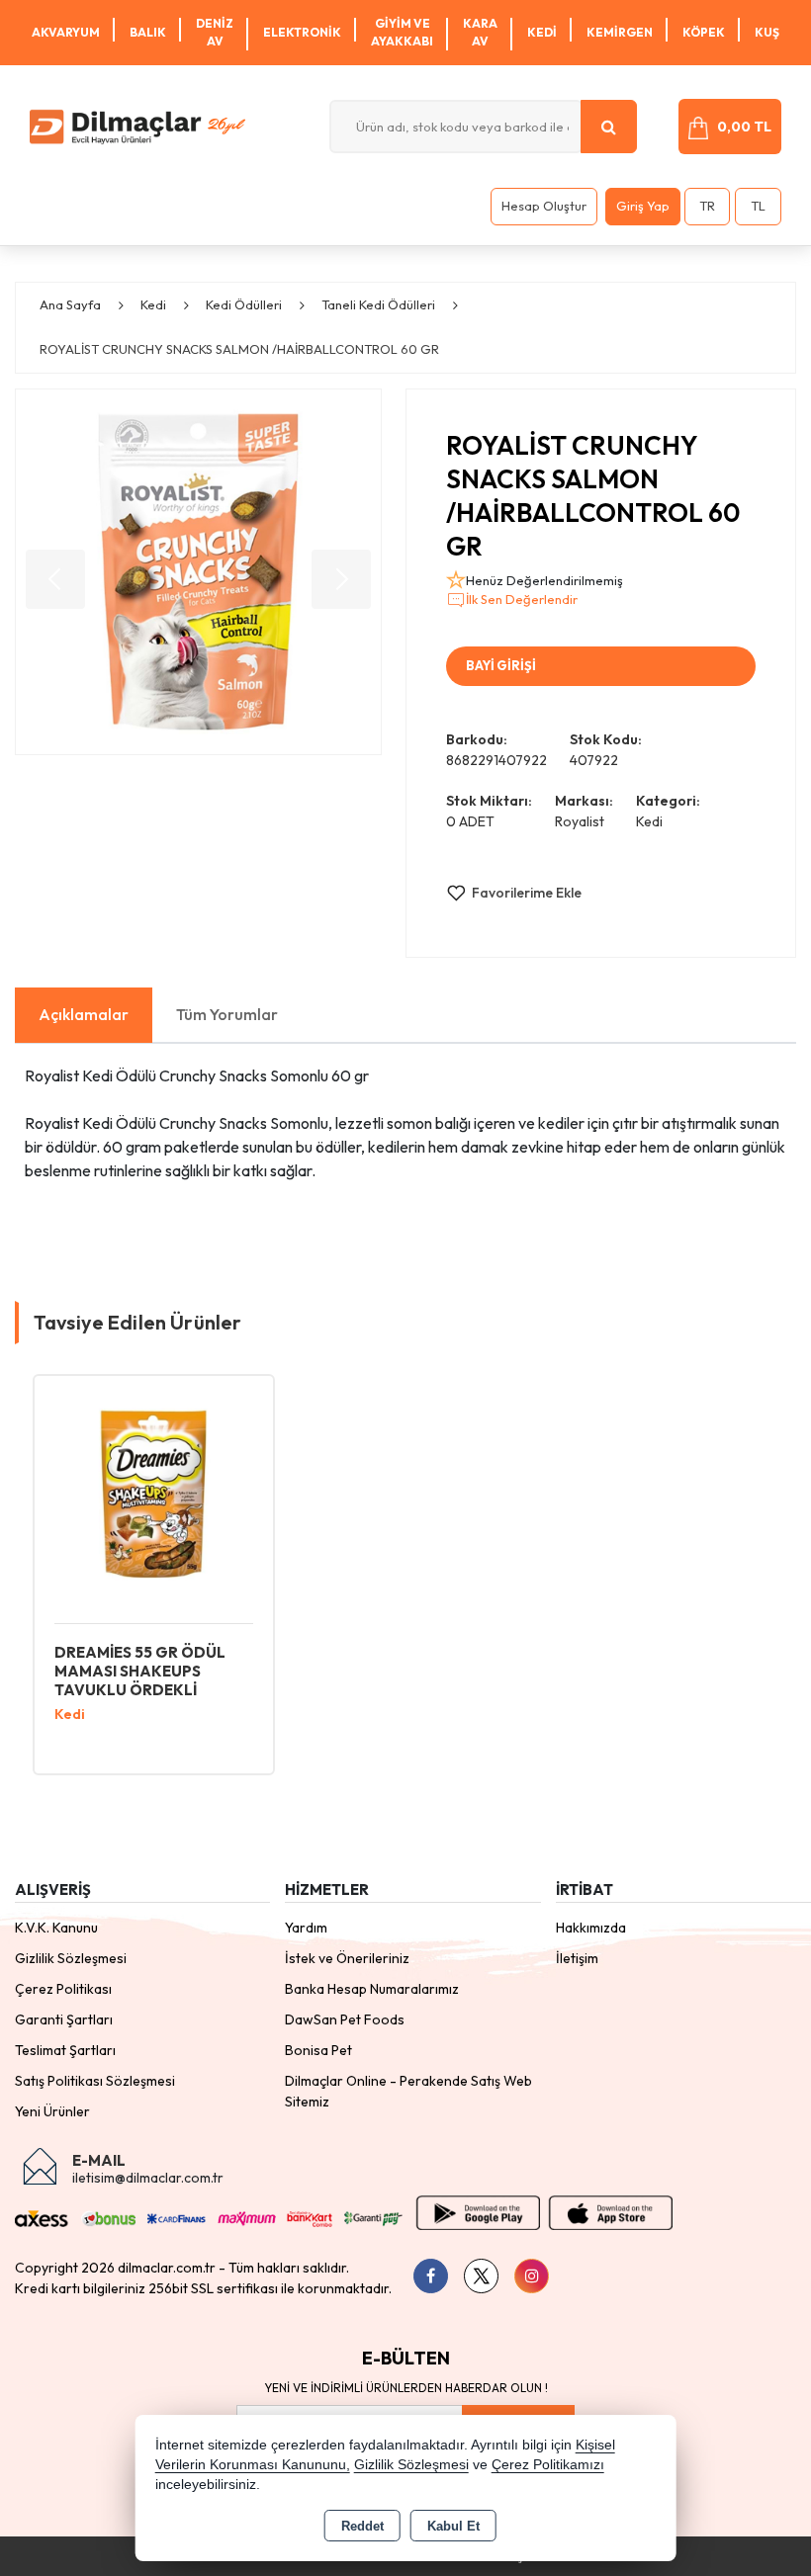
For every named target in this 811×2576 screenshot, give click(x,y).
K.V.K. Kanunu (56, 1928)
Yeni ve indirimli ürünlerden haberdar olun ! (406, 2388)
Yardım (306, 1928)
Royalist (580, 821)
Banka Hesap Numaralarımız (372, 1989)
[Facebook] (431, 2276)
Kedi (542, 32)
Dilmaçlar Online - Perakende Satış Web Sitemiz (408, 2091)
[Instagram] (532, 2276)
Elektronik (302, 32)
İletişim (577, 1958)
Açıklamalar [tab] (84, 1014)
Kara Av (480, 32)
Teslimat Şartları (65, 2050)
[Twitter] (481, 2276)
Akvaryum (66, 32)
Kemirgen (620, 32)
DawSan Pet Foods (345, 2019)
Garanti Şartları (64, 2019)
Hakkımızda (591, 1928)
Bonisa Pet (318, 2050)
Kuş (767, 32)
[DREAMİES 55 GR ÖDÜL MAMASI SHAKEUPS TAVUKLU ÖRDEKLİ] (154, 1493)
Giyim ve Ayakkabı (402, 32)
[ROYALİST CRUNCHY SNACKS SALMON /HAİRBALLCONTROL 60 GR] (198, 572)
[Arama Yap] (609, 127)
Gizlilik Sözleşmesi (71, 1958)
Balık (148, 32)
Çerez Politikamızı (548, 2465)
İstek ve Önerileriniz (347, 1958)
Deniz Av (215, 32)
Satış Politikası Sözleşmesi (95, 2081)
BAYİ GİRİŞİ (501, 665)
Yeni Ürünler (52, 2111)
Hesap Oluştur (544, 206)
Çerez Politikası (63, 1989)
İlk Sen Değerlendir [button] (522, 599)
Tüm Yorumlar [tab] (227, 1014)
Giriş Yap (643, 206)
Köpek (704, 32)
